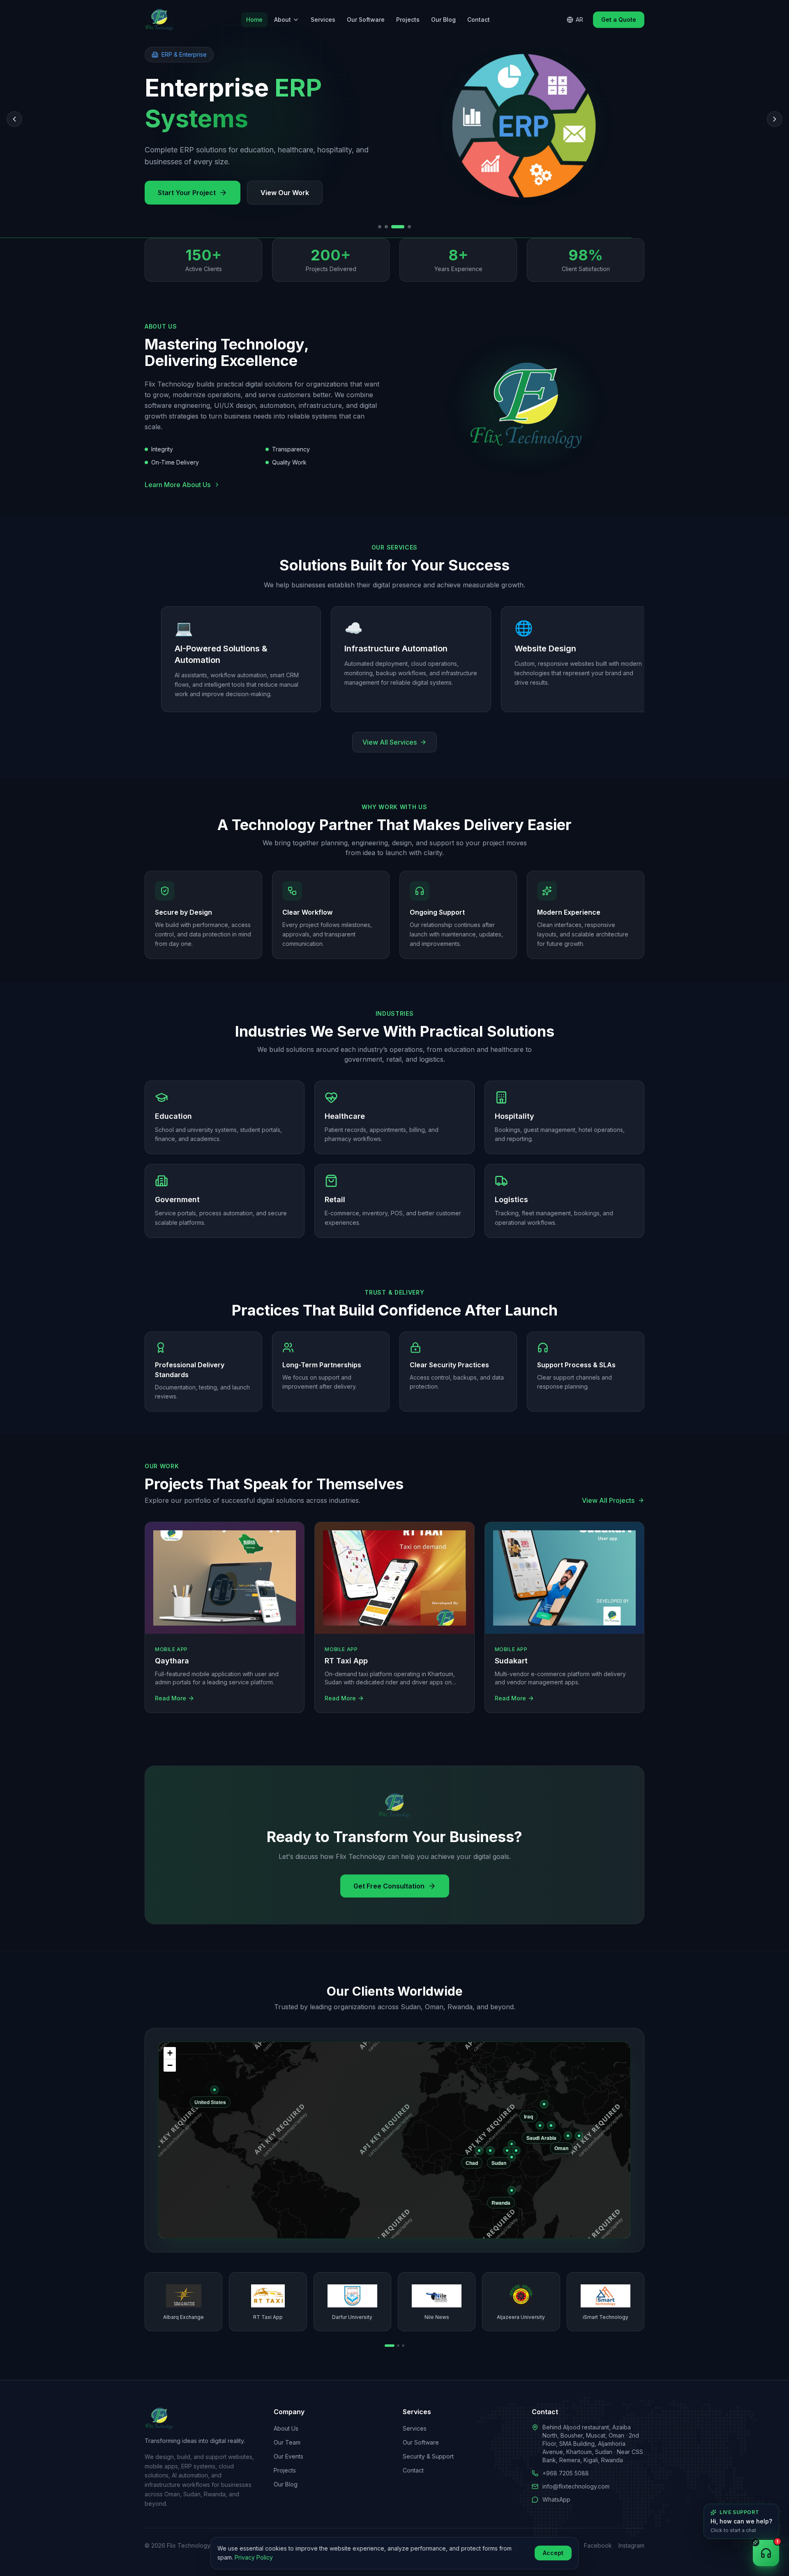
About (283, 20)
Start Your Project (187, 193)
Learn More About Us (178, 485)
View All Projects (608, 1489)
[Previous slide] (14, 119)
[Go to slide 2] (386, 227)
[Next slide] (775, 119)
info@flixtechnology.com (576, 2486)
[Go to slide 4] (404, 227)
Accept (553, 2553)
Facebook (598, 2545)
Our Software (366, 20)
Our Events (288, 2456)
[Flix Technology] (159, 20)
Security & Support (428, 2456)
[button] (170, 2042)
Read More (171, 1687)
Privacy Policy (254, 2557)
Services (323, 20)
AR (579, 20)
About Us (286, 2428)
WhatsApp (556, 2499)
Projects (408, 20)
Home (254, 20)
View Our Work (285, 193)
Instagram (631, 2545)
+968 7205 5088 (566, 2473)
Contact (479, 20)
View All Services (390, 731)
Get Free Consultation (389, 1874)
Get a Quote (619, 20)
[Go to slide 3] (393, 227)
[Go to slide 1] (380, 227)
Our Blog (443, 20)
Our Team (287, 2442)
